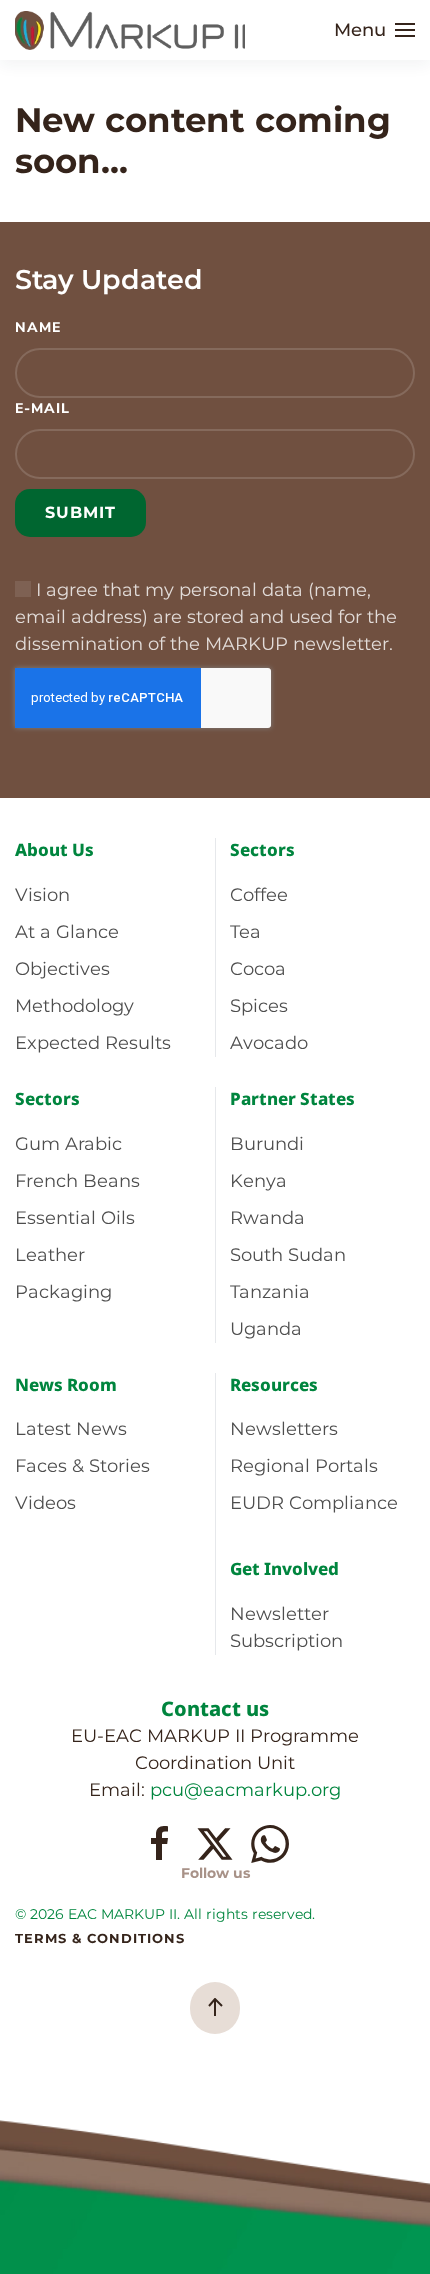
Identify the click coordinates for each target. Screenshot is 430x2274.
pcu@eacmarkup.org (245, 1790)
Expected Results (93, 1043)
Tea (245, 932)
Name (38, 327)
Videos (45, 1503)
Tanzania (270, 1292)
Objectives (62, 969)
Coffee (259, 895)
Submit (80, 512)
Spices (259, 1006)
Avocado (269, 1043)
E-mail (42, 408)
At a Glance (67, 932)
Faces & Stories (82, 1466)
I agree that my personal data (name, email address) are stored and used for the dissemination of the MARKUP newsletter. (206, 617)
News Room (66, 1384)
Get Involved (284, 1568)
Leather (50, 1255)
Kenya (258, 1181)
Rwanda (267, 1218)
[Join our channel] (270, 1843)
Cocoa (258, 969)
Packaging (63, 1292)
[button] (375, 30)
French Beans (77, 1181)
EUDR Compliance (314, 1503)
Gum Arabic (68, 1144)
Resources (274, 1384)
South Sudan (288, 1255)
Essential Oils (75, 1218)
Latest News (71, 1429)
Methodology (74, 1006)
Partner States (292, 1098)
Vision (42, 895)
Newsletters (284, 1429)
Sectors (262, 849)
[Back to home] (133, 30)
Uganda (266, 1329)
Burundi (267, 1144)
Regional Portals (304, 1466)
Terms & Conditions (100, 1938)
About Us (54, 849)
